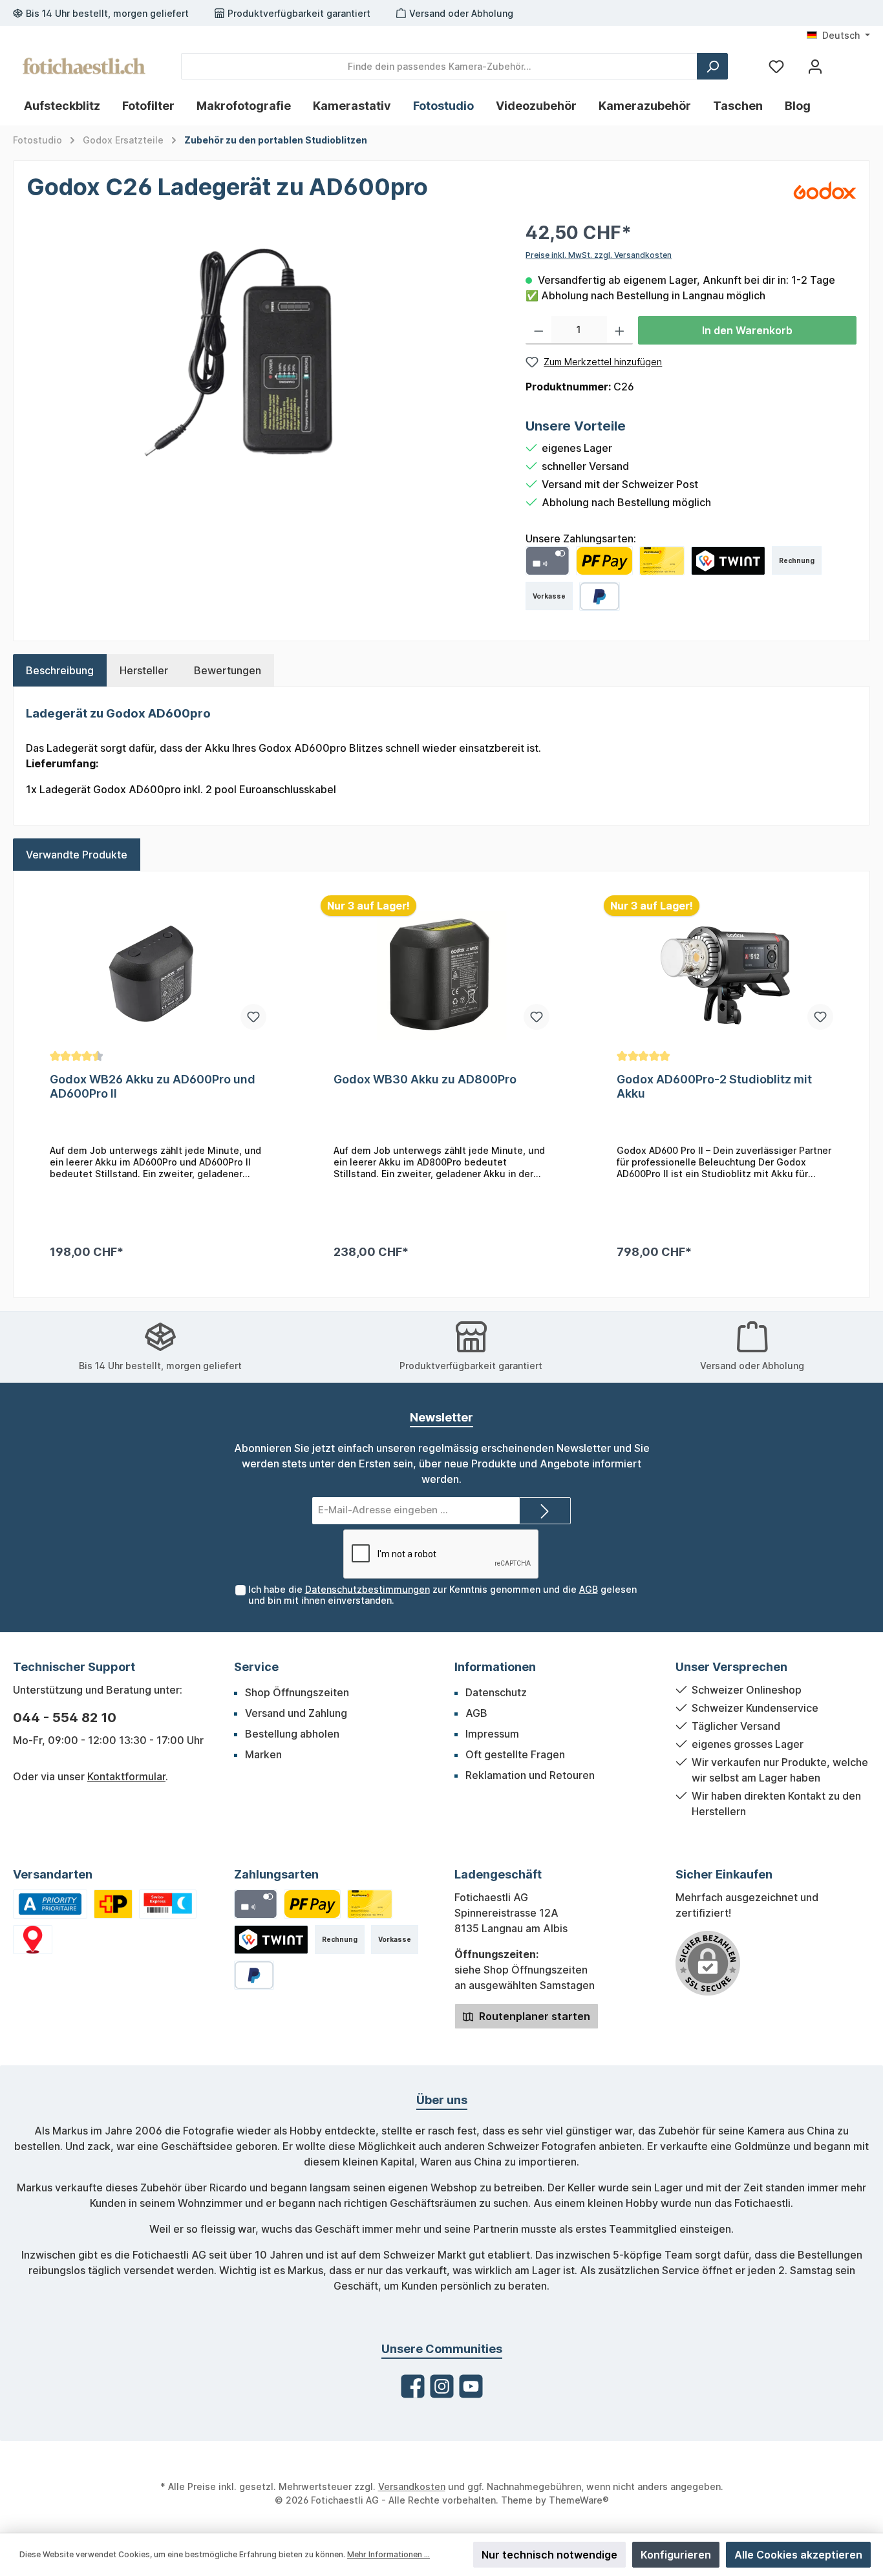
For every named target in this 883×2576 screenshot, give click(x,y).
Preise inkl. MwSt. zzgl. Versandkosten (599, 255)
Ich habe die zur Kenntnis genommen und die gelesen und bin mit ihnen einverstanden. (442, 1595)
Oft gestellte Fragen (515, 1754)
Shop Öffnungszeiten (297, 1692)
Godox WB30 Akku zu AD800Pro (425, 1079)
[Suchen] (712, 66)
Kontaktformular (126, 1776)
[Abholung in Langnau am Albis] (33, 1940)
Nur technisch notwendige (549, 2555)
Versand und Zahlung (296, 1713)
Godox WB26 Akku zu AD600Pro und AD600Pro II (153, 1086)
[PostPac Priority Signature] (113, 1904)
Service (256, 1667)
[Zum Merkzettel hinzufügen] (253, 1017)
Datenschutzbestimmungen (367, 1589)
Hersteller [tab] (144, 670)
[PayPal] (600, 596)
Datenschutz (496, 1692)
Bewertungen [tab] (228, 670)
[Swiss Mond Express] (168, 1904)
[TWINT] (729, 561)
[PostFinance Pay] (604, 561)
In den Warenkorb (747, 330)
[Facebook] (413, 2386)
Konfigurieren (676, 2555)
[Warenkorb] (846, 61)
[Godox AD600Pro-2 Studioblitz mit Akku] (725, 975)
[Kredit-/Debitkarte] (547, 561)
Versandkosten (412, 2486)
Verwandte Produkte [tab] (77, 855)
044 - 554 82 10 (65, 1718)
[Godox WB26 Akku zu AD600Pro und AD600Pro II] (158, 975)
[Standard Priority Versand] (50, 1904)
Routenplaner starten (533, 2016)
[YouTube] (471, 2386)
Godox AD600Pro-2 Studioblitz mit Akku (714, 1086)
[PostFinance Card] (662, 561)
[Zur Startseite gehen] (84, 66)
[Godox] (824, 189)
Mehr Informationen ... (388, 2554)
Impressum (492, 1734)
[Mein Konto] (815, 66)
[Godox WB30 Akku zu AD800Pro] (442, 975)
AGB (589, 1589)
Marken (263, 1754)
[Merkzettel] (776, 66)
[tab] (60, 670)
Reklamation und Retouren (530, 1775)
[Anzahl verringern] (539, 330)
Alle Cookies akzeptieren (798, 2555)
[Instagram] (442, 2386)
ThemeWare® (579, 2500)
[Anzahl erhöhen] (620, 330)
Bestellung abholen (292, 1734)
